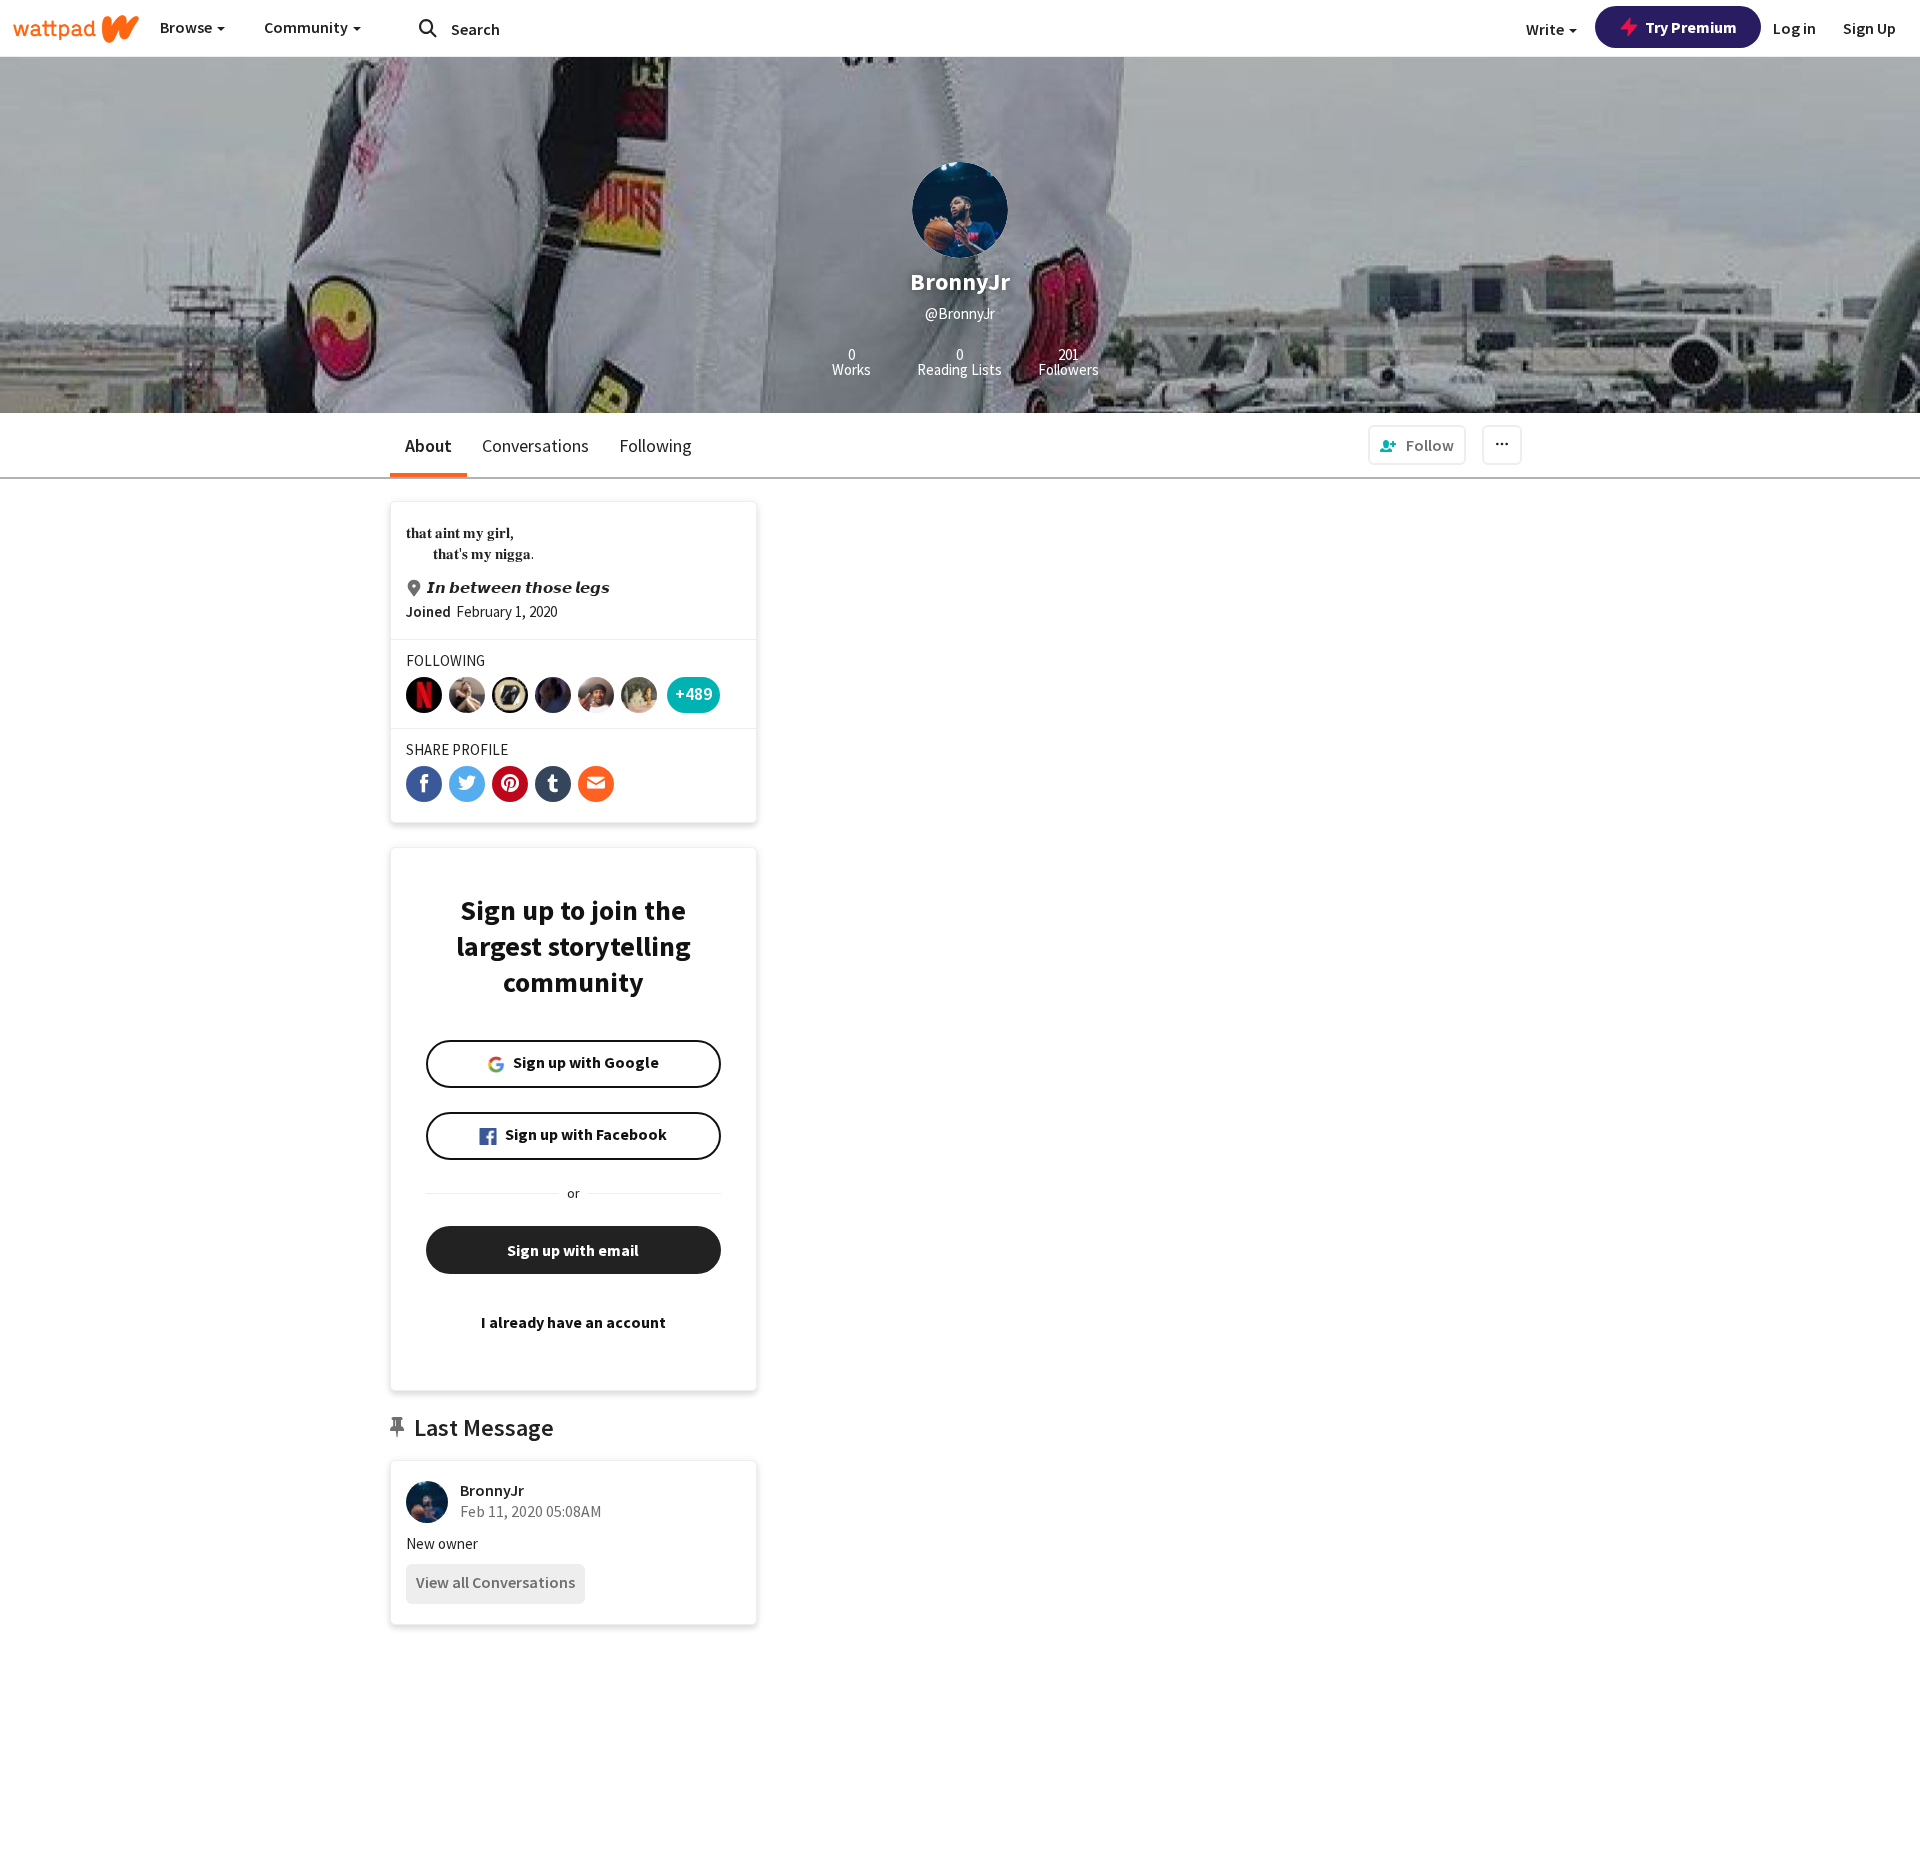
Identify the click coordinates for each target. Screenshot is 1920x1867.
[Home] (76, 29)
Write (1546, 29)
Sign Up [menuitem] (1869, 28)
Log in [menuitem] (1794, 28)
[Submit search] (428, 28)
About (428, 445)
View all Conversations (495, 1582)
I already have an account (573, 1322)
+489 (693, 693)
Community (307, 27)
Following (655, 445)
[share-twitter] (467, 784)
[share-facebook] (424, 784)
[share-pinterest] (510, 784)
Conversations (535, 445)
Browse (187, 27)
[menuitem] (1417, 445)
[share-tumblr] (553, 784)
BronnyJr (492, 1490)
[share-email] (596, 784)
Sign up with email (573, 1250)
